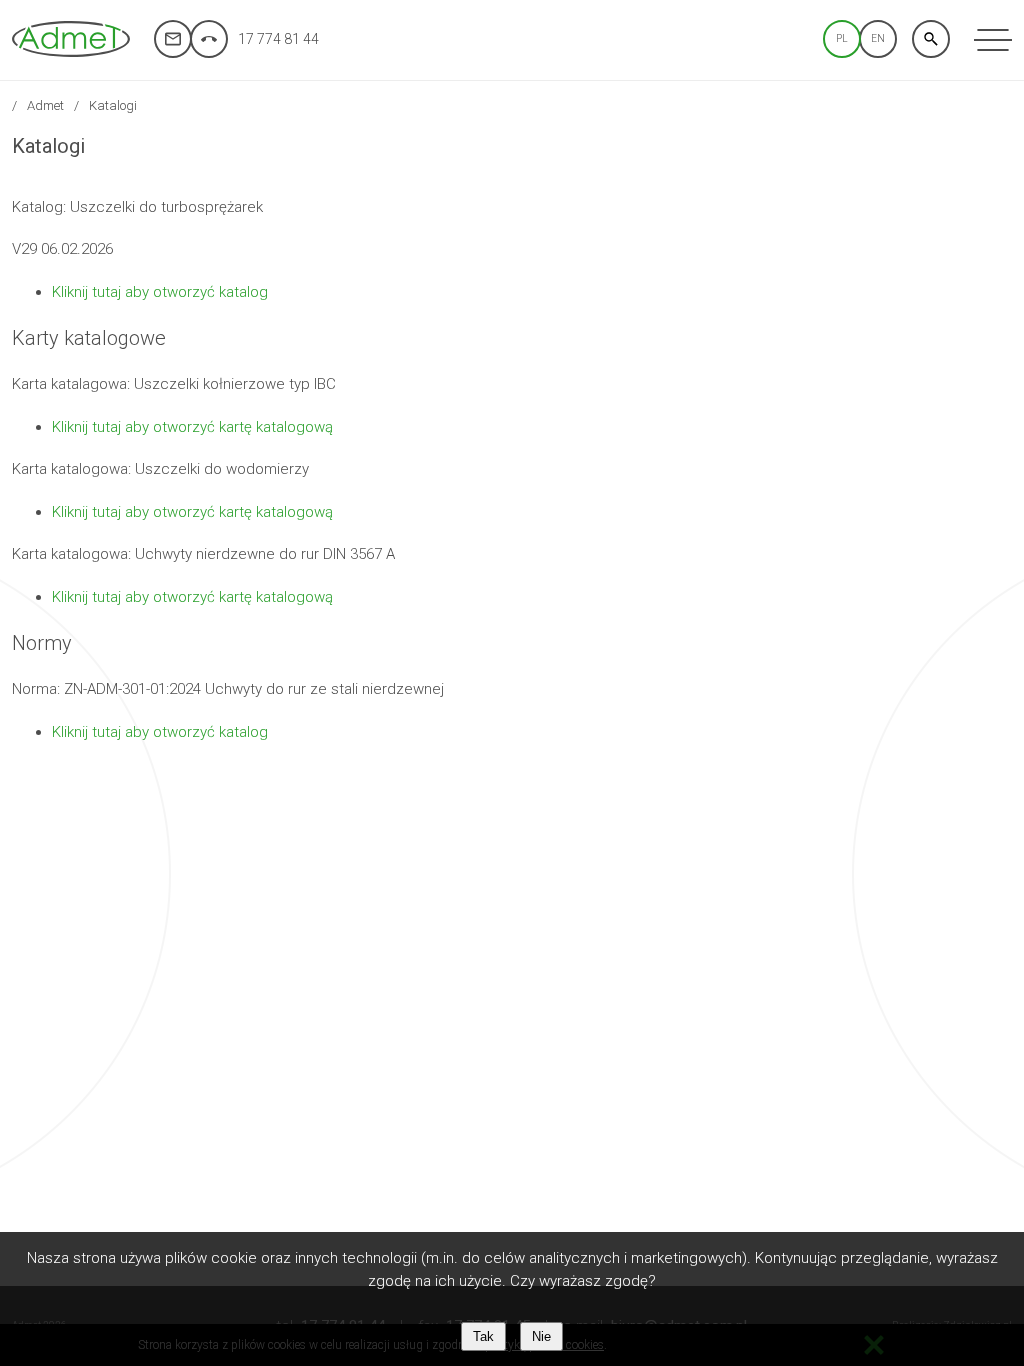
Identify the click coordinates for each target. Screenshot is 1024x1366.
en (878, 38)
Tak (483, 1336)
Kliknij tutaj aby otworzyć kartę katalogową (192, 427)
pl (842, 38)
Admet (45, 105)
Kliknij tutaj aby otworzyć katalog (160, 292)
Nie (541, 1336)
